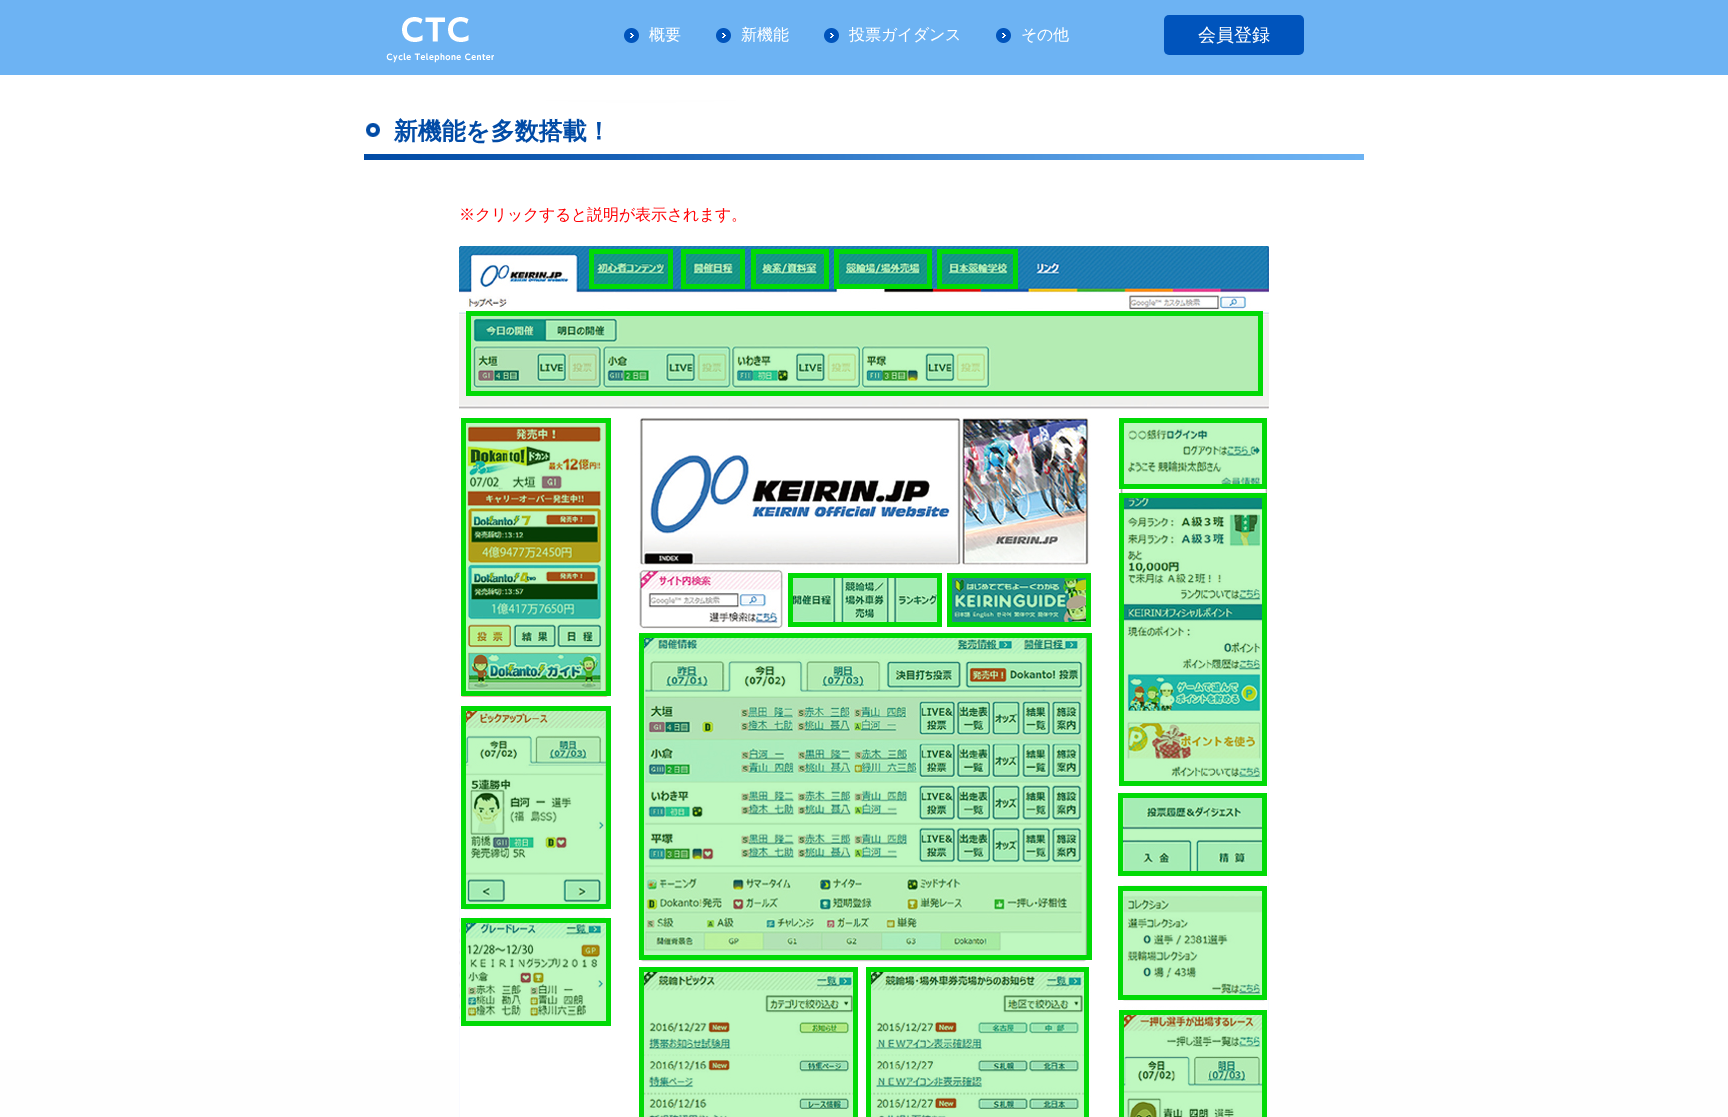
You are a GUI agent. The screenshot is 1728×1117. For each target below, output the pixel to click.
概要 (665, 34)
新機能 (765, 34)
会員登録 (1234, 35)
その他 (1045, 34)
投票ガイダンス (905, 34)
